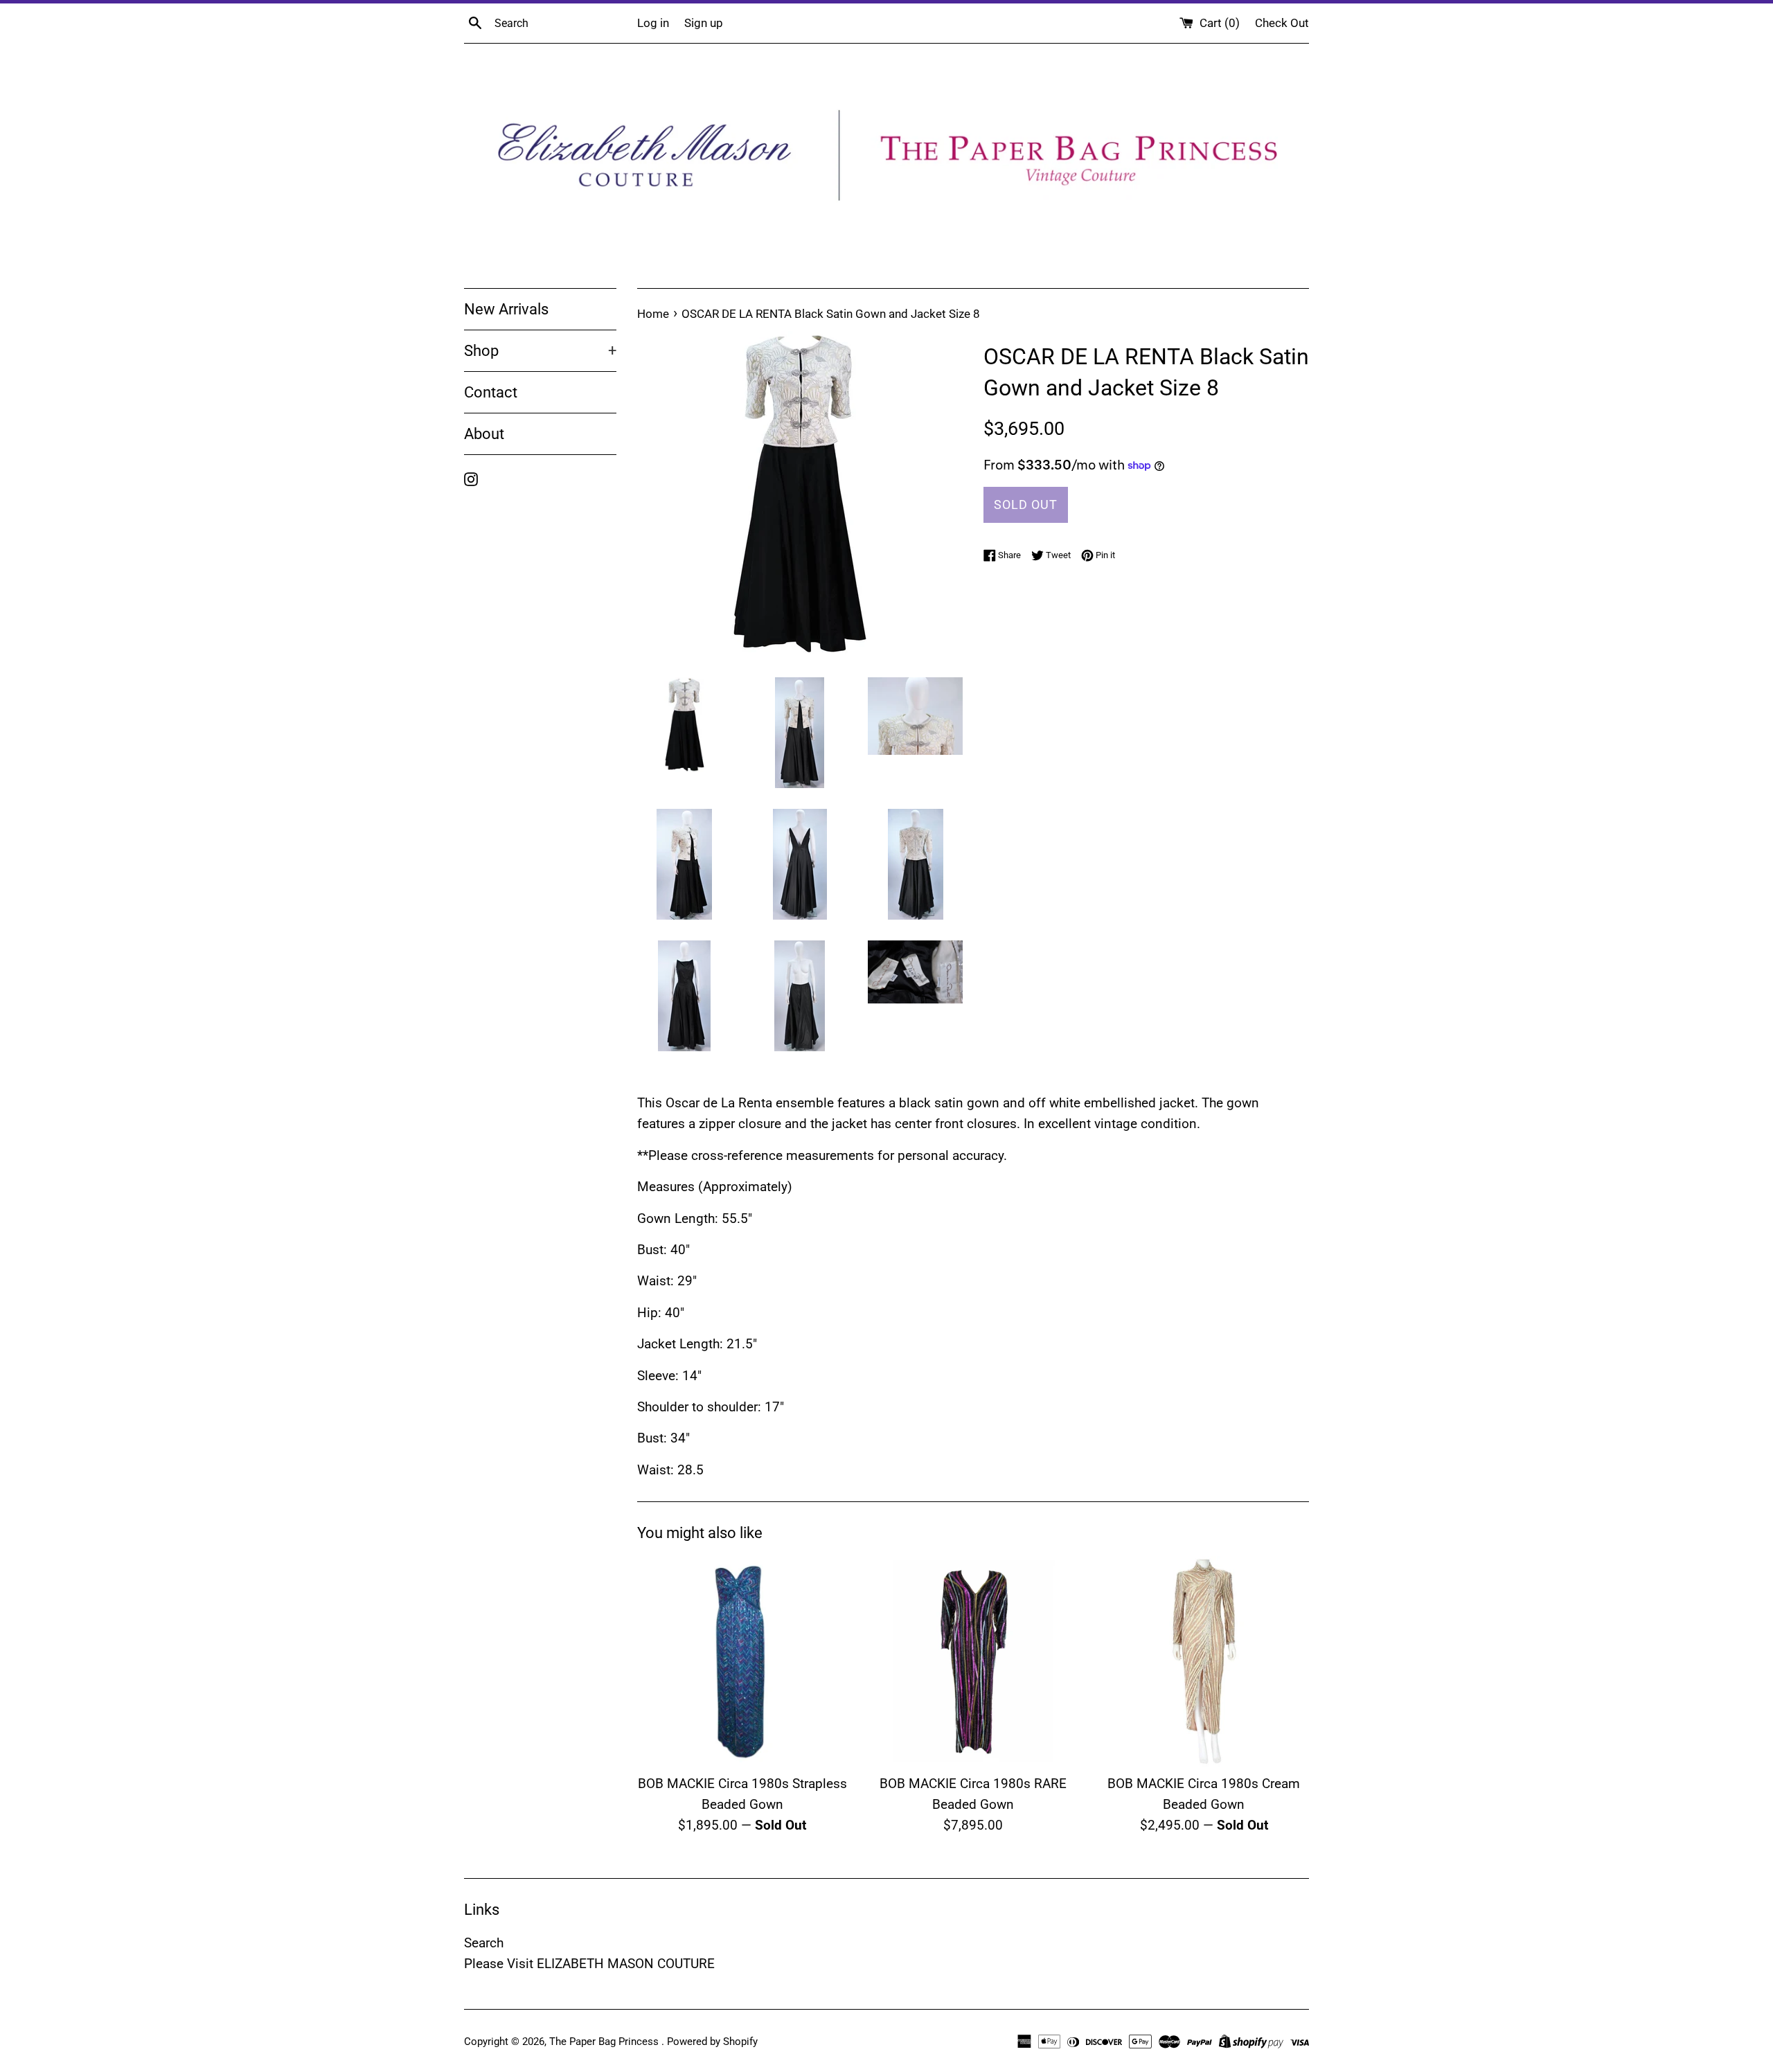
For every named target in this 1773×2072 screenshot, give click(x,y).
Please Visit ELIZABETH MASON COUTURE (589, 1964)
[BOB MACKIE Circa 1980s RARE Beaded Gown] (973, 1661)
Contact (491, 392)
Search (484, 1943)
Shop (540, 351)
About (484, 434)
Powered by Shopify (712, 2042)
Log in (653, 23)
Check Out (1282, 23)
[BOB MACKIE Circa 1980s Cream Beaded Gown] (1204, 1661)
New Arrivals (506, 309)
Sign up (704, 23)
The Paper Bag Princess (605, 2042)
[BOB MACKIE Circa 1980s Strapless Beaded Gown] (742, 1661)
